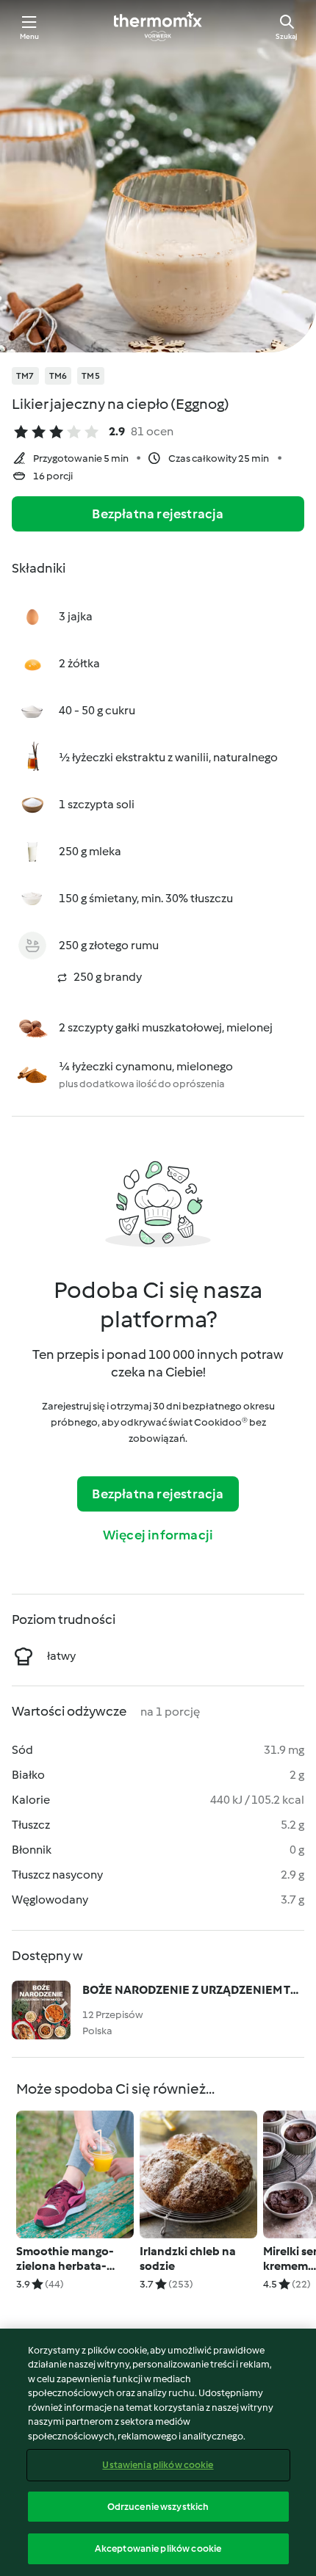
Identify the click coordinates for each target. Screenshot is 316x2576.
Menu (30, 36)
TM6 (58, 376)
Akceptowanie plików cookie (158, 2548)
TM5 (91, 376)
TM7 (25, 376)
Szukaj (287, 36)
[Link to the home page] (158, 26)
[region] (158, 2452)
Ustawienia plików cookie (158, 2465)
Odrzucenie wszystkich (158, 2507)
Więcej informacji (158, 1535)
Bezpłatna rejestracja (158, 514)
